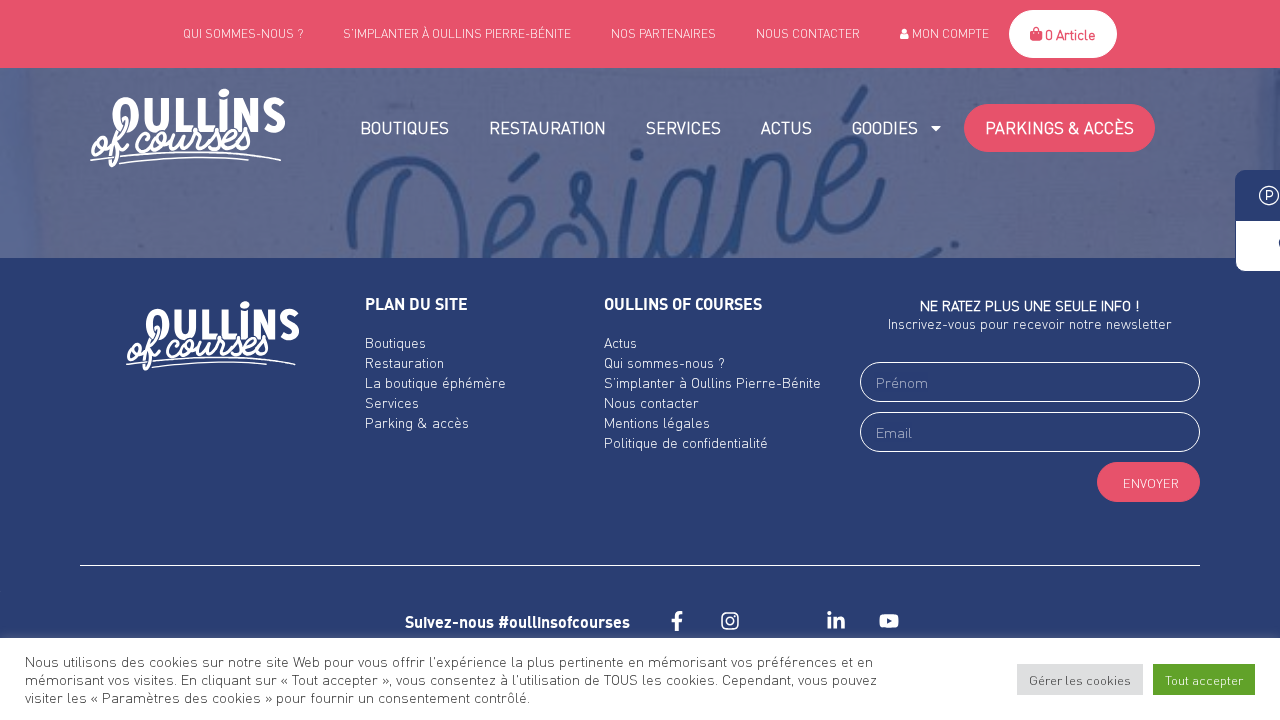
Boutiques (404, 127)
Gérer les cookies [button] (1080, 679)
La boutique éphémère (435, 382)
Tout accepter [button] (1204, 679)
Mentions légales (657, 422)
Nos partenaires (663, 33)
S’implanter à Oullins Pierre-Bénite (457, 33)
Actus (786, 127)
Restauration (547, 127)
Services (683, 127)
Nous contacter (808, 33)
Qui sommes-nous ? (243, 33)
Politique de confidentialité (686, 442)
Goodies (885, 127)
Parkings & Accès (1059, 127)
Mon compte (949, 33)
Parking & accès (417, 422)
